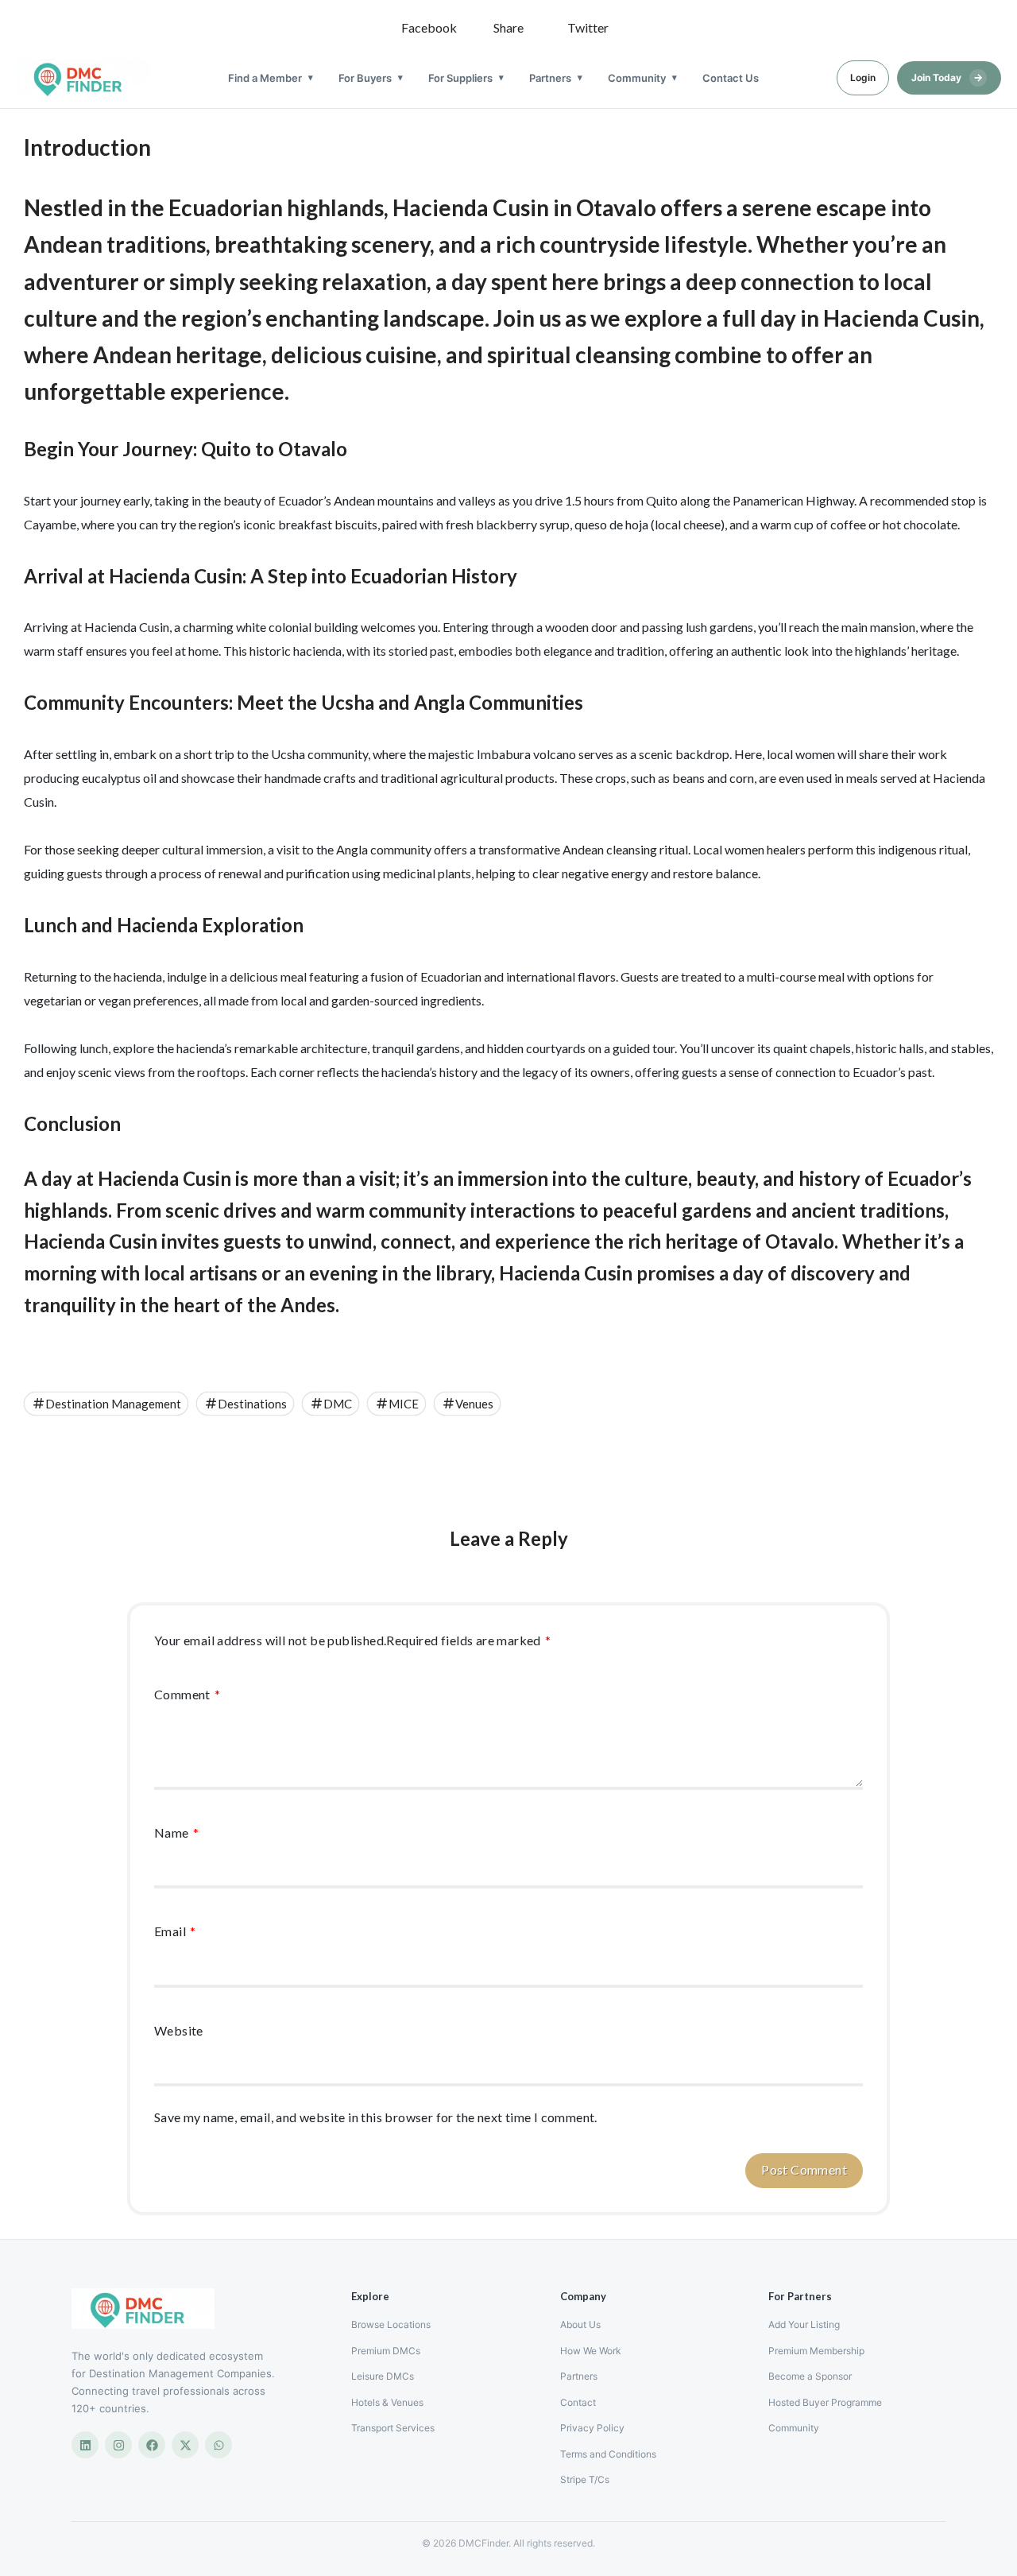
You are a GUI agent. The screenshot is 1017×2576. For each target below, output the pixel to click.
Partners (550, 78)
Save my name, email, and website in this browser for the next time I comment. (376, 2117)
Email (175, 1931)
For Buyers (365, 78)
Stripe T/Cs (585, 2479)
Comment (188, 1694)
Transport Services (393, 2428)
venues (474, 1404)
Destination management (113, 1404)
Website (179, 2030)
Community (637, 78)
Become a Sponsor (810, 2376)
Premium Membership (816, 2351)
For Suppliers (460, 78)
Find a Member (265, 78)
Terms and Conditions (608, 2454)
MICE (404, 1404)
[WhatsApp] (218, 2445)
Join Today (947, 77)
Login (863, 77)
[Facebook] (152, 2445)
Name (176, 1832)
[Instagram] (118, 2445)
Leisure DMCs (383, 2376)
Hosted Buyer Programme (825, 2402)
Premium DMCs (386, 2351)
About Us (580, 2324)
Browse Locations (391, 2324)
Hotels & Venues (387, 2402)
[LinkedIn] (85, 2445)
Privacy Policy (592, 2428)
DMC (338, 1404)
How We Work (591, 2351)
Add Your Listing (804, 2324)
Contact (578, 2402)
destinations (252, 1404)
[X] (185, 2445)
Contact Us (731, 78)
